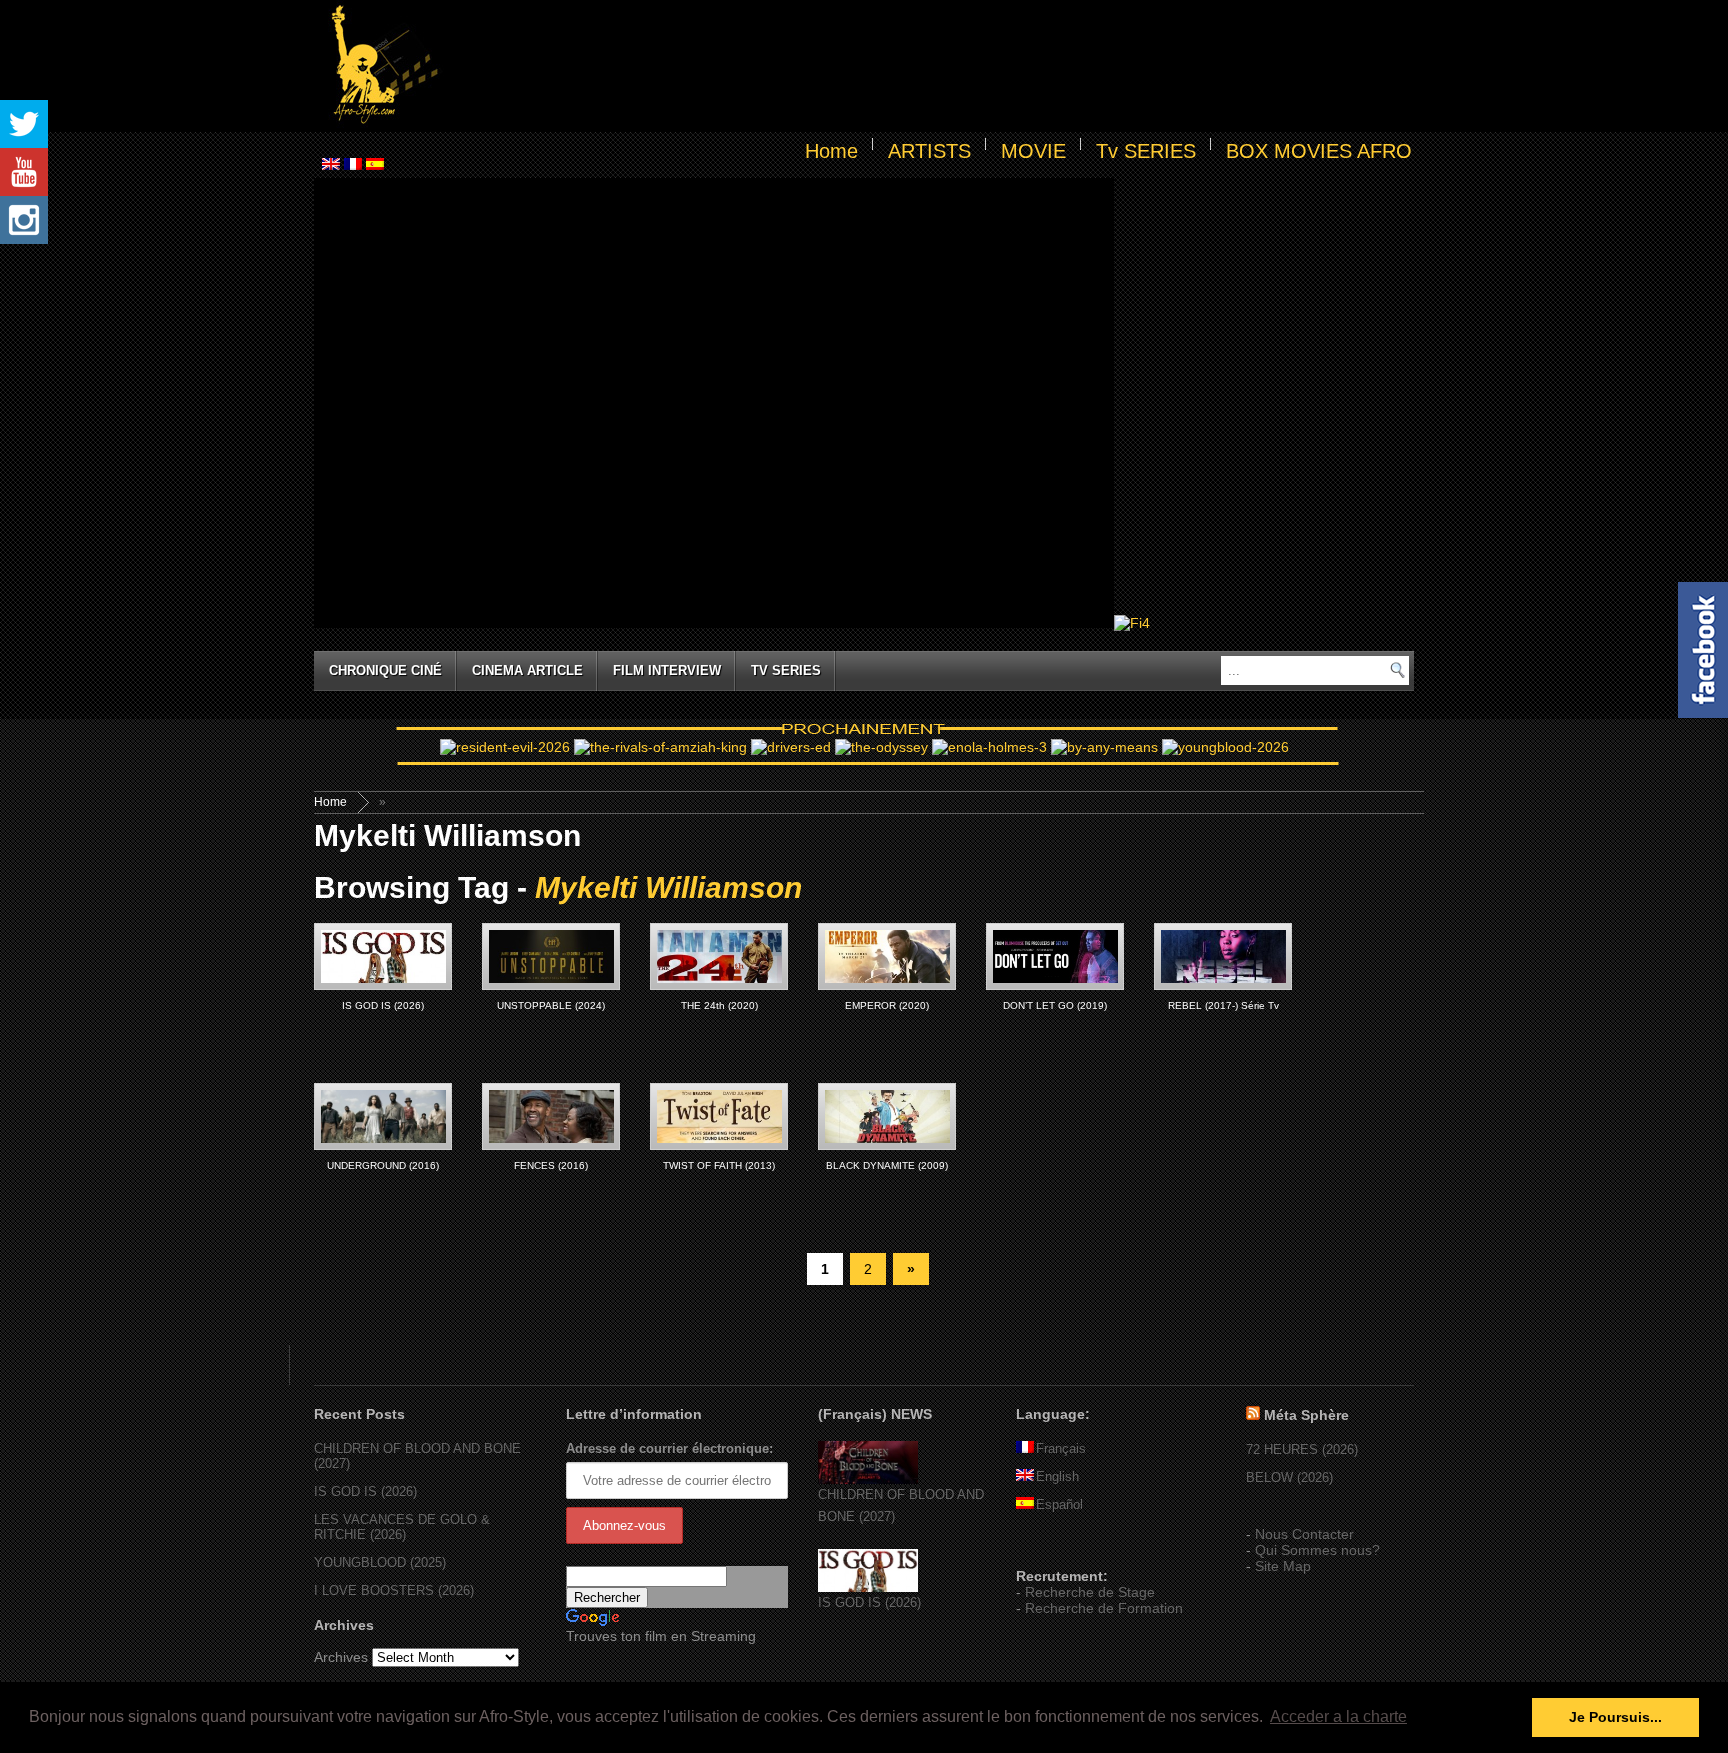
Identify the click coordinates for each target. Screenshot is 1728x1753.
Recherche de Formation (1104, 1608)
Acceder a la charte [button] (1338, 1716)
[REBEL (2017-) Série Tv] (1223, 956)
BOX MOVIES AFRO (1319, 151)
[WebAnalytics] (1056, 1547)
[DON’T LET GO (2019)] (1055, 956)
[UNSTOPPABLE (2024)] (551, 956)
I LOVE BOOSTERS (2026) (394, 1590)
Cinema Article (527, 670)
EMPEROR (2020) (887, 1005)
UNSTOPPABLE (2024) (551, 1005)
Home (831, 151)
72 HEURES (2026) (1302, 1449)
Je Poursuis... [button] (1615, 1717)
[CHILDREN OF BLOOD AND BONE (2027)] (868, 1479)
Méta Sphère (1306, 1415)
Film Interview (667, 670)
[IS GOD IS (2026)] (383, 956)
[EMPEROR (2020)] (887, 956)
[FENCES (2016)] (551, 1116)
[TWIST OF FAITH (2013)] (719, 1116)
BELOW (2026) (1289, 1477)
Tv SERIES (1146, 151)
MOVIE (1033, 151)
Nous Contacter (1304, 1534)
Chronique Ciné (385, 670)
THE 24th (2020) (719, 1005)
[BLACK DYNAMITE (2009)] (887, 1116)
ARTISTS (929, 151)
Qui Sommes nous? (1317, 1550)
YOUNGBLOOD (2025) (380, 1562)
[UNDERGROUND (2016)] (383, 1116)
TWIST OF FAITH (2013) (719, 1165)
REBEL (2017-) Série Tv (1223, 1005)
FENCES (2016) (551, 1165)
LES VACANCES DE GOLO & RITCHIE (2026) (402, 1527)
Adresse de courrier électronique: (669, 1448)
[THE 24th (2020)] (719, 956)
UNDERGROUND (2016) (383, 1165)
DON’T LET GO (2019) (1055, 1005)
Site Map (1283, 1566)
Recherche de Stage (1090, 1592)
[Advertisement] (930, 66)
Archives (341, 1657)
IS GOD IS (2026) (383, 1005)
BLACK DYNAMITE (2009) (887, 1165)
